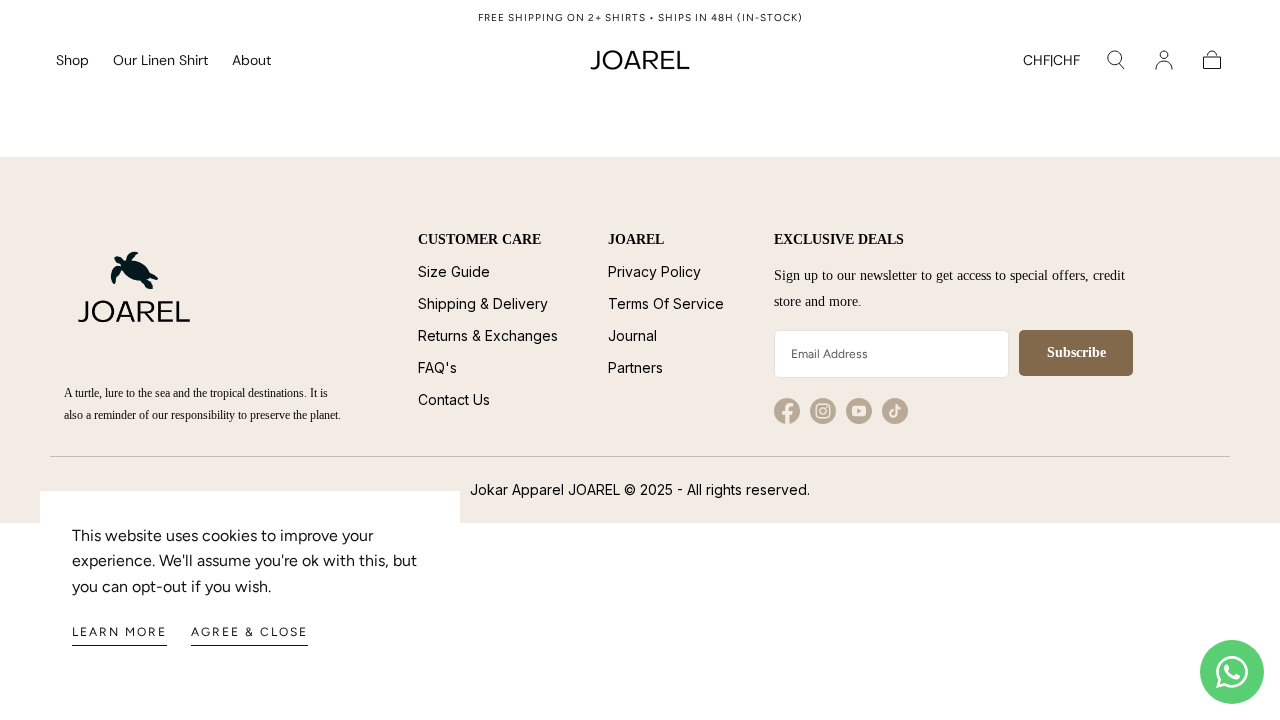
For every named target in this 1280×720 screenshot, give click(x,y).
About (251, 60)
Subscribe (1076, 352)
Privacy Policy (654, 271)
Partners (635, 367)
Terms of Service (666, 303)
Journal (632, 335)
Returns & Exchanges (488, 335)
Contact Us (454, 399)
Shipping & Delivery (483, 303)
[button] (1051, 63)
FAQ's (437, 367)
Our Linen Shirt (160, 60)
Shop (72, 60)
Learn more (119, 632)
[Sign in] (1164, 60)
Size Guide (454, 271)
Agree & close (249, 632)
